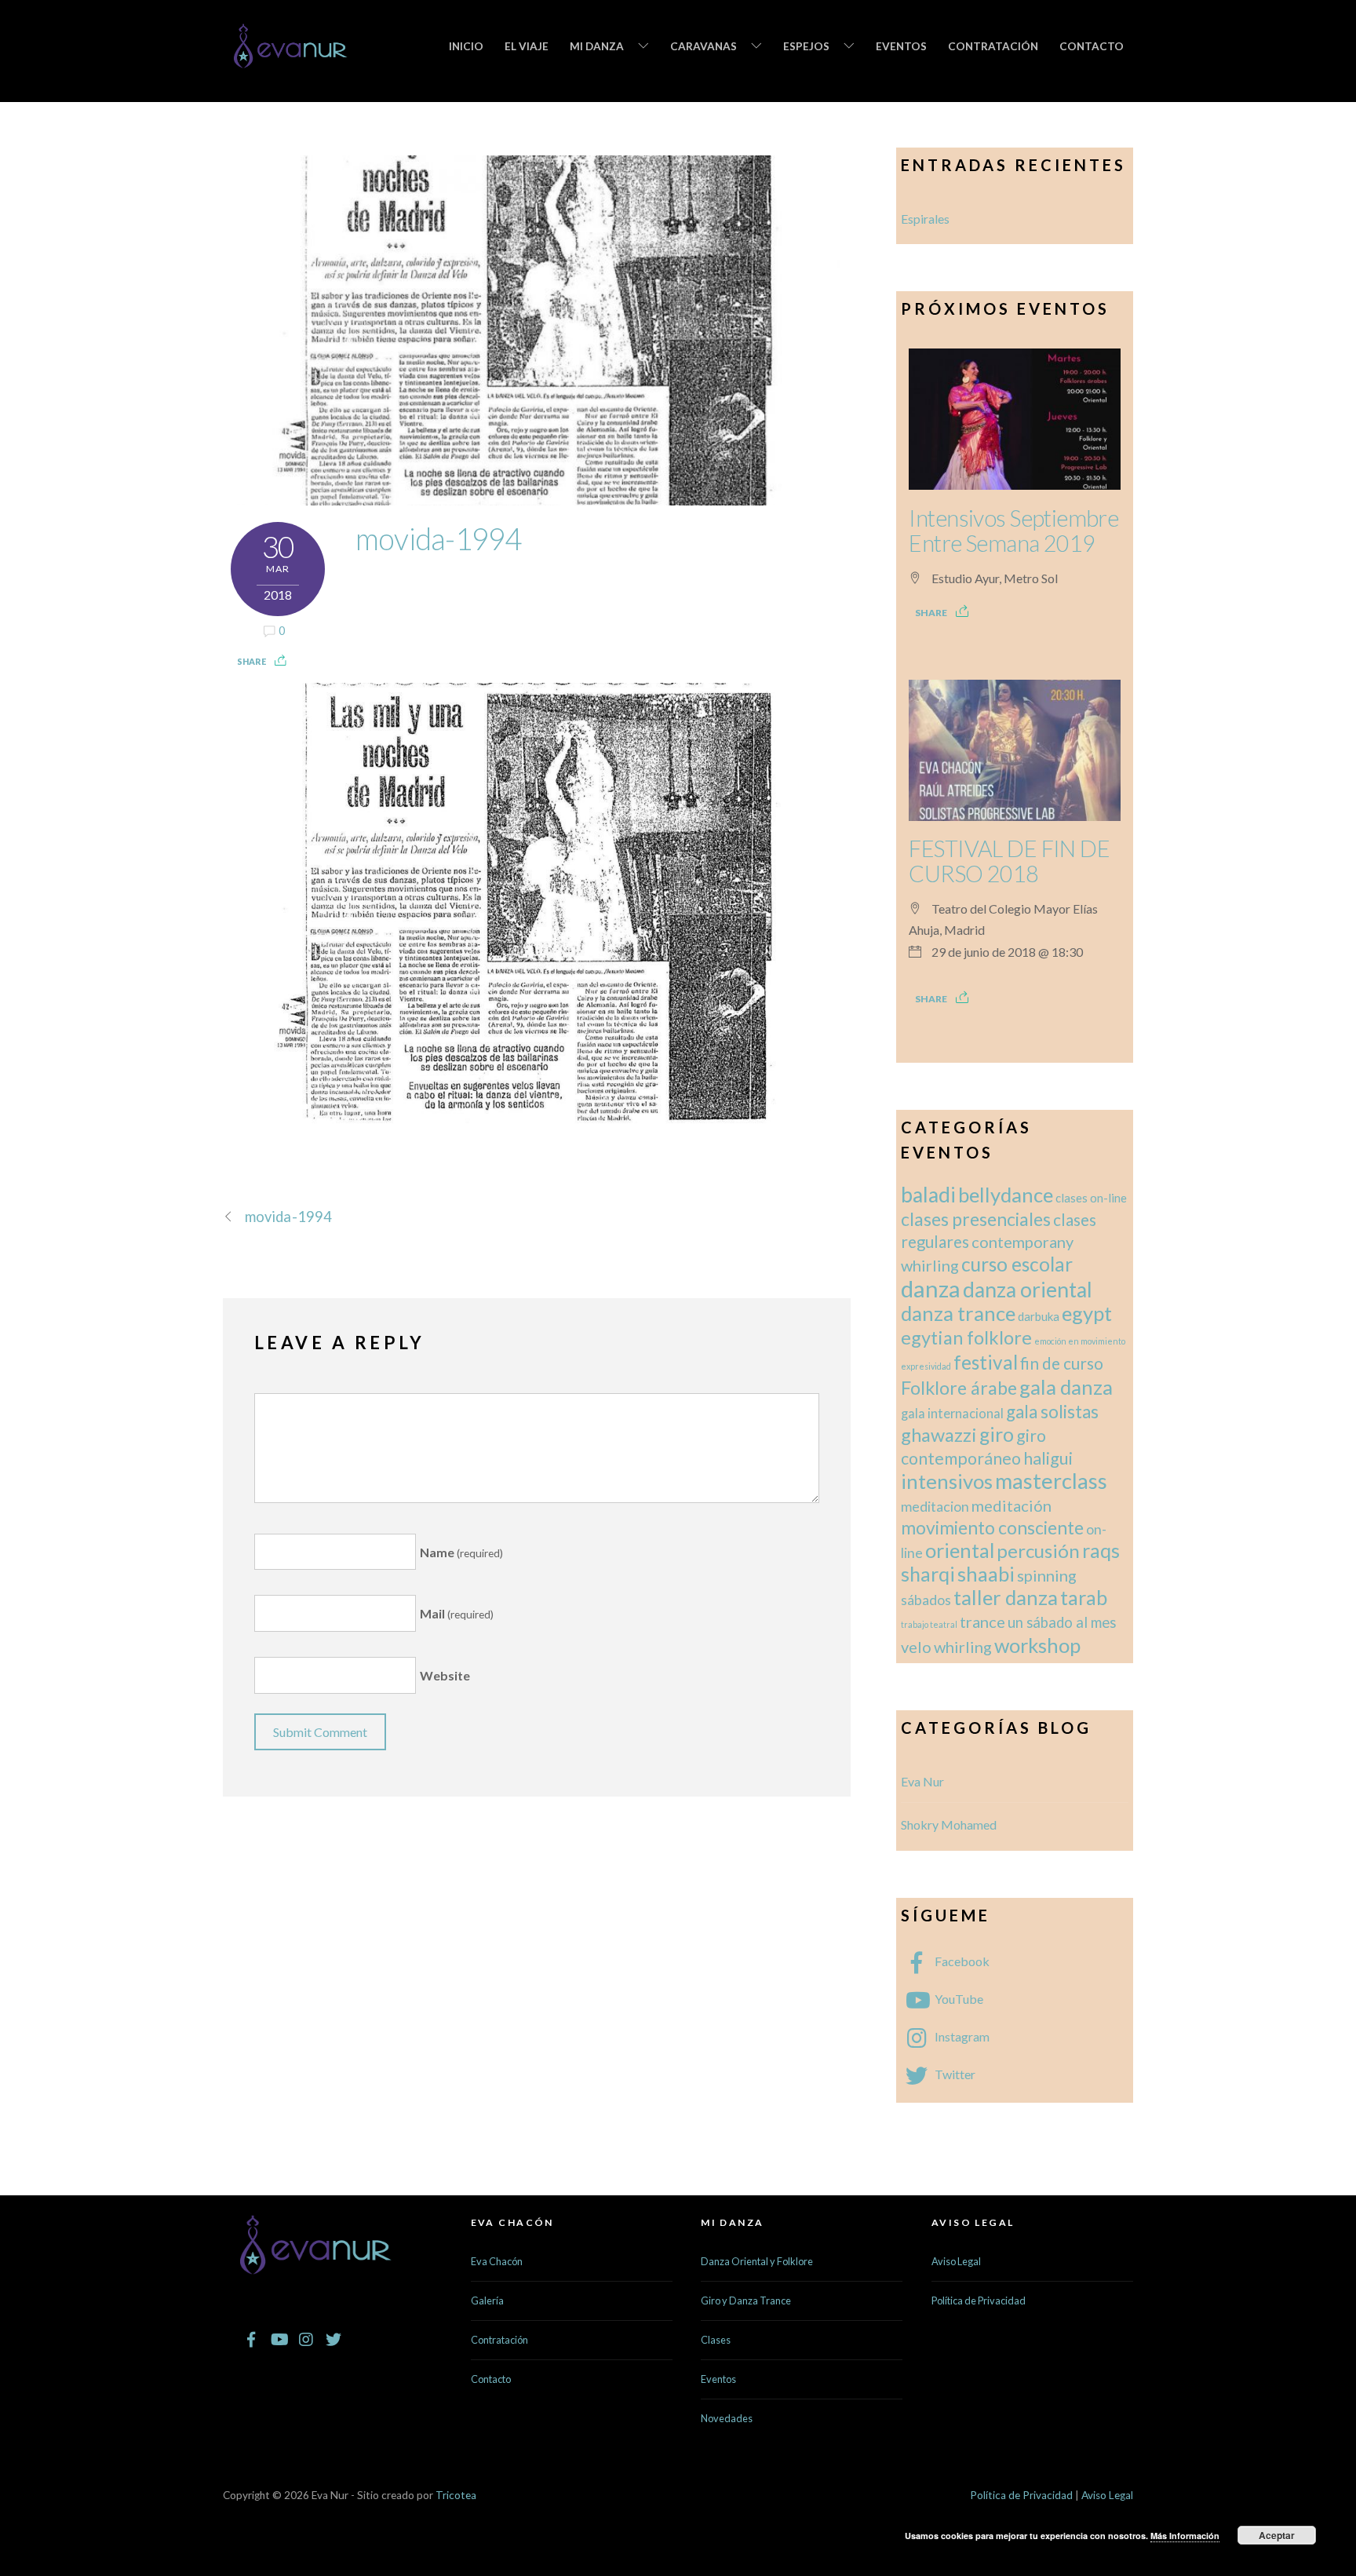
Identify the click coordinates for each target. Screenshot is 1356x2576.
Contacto (1092, 46)
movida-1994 (439, 538)
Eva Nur (922, 1781)
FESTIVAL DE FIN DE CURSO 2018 (1009, 861)
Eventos (901, 46)
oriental (960, 1550)
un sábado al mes (1062, 1622)
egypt (1087, 1313)
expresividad (926, 1366)
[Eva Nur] (291, 58)
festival (986, 1362)
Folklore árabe (959, 1388)
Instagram (961, 2036)
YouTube (958, 1999)
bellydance (1006, 1195)
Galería (487, 2301)
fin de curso (1062, 1363)
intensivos (947, 1481)
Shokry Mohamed (949, 1824)
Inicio (466, 46)
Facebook (961, 1961)
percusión (1038, 1551)
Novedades (727, 2418)
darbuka (1039, 1316)
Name (461, 1552)
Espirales (925, 219)
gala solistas (1052, 1412)
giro (997, 1434)
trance (982, 1622)
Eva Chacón (497, 2261)
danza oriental (1028, 1290)
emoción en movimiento (1080, 1341)
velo (916, 1647)
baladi (928, 1195)
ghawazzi (939, 1435)
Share (252, 661)
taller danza (1006, 1597)
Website (445, 1675)
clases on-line (1091, 1198)
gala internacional (952, 1413)
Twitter (954, 2074)
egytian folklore (966, 1337)
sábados (926, 1600)
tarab (1084, 1597)
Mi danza (597, 46)
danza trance (958, 1313)
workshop (1037, 1645)
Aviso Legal (956, 2261)
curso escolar (1017, 1264)
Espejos (806, 46)
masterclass (1051, 1481)
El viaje (527, 46)
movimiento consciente (992, 1527)
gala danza (1066, 1387)
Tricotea (456, 2495)
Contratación (993, 46)
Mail (457, 1613)
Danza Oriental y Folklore (757, 2261)
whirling (963, 1647)
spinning (1047, 1575)
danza (931, 1288)
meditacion (935, 1507)
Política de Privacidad (979, 2301)
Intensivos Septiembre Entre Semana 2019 (1013, 531)
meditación (1012, 1505)
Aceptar (1277, 2535)
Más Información (1185, 2536)
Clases (716, 2340)
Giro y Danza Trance (746, 2301)
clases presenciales (976, 1219)
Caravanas (704, 46)
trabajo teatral (929, 1624)
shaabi (986, 1574)
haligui (1048, 1458)
